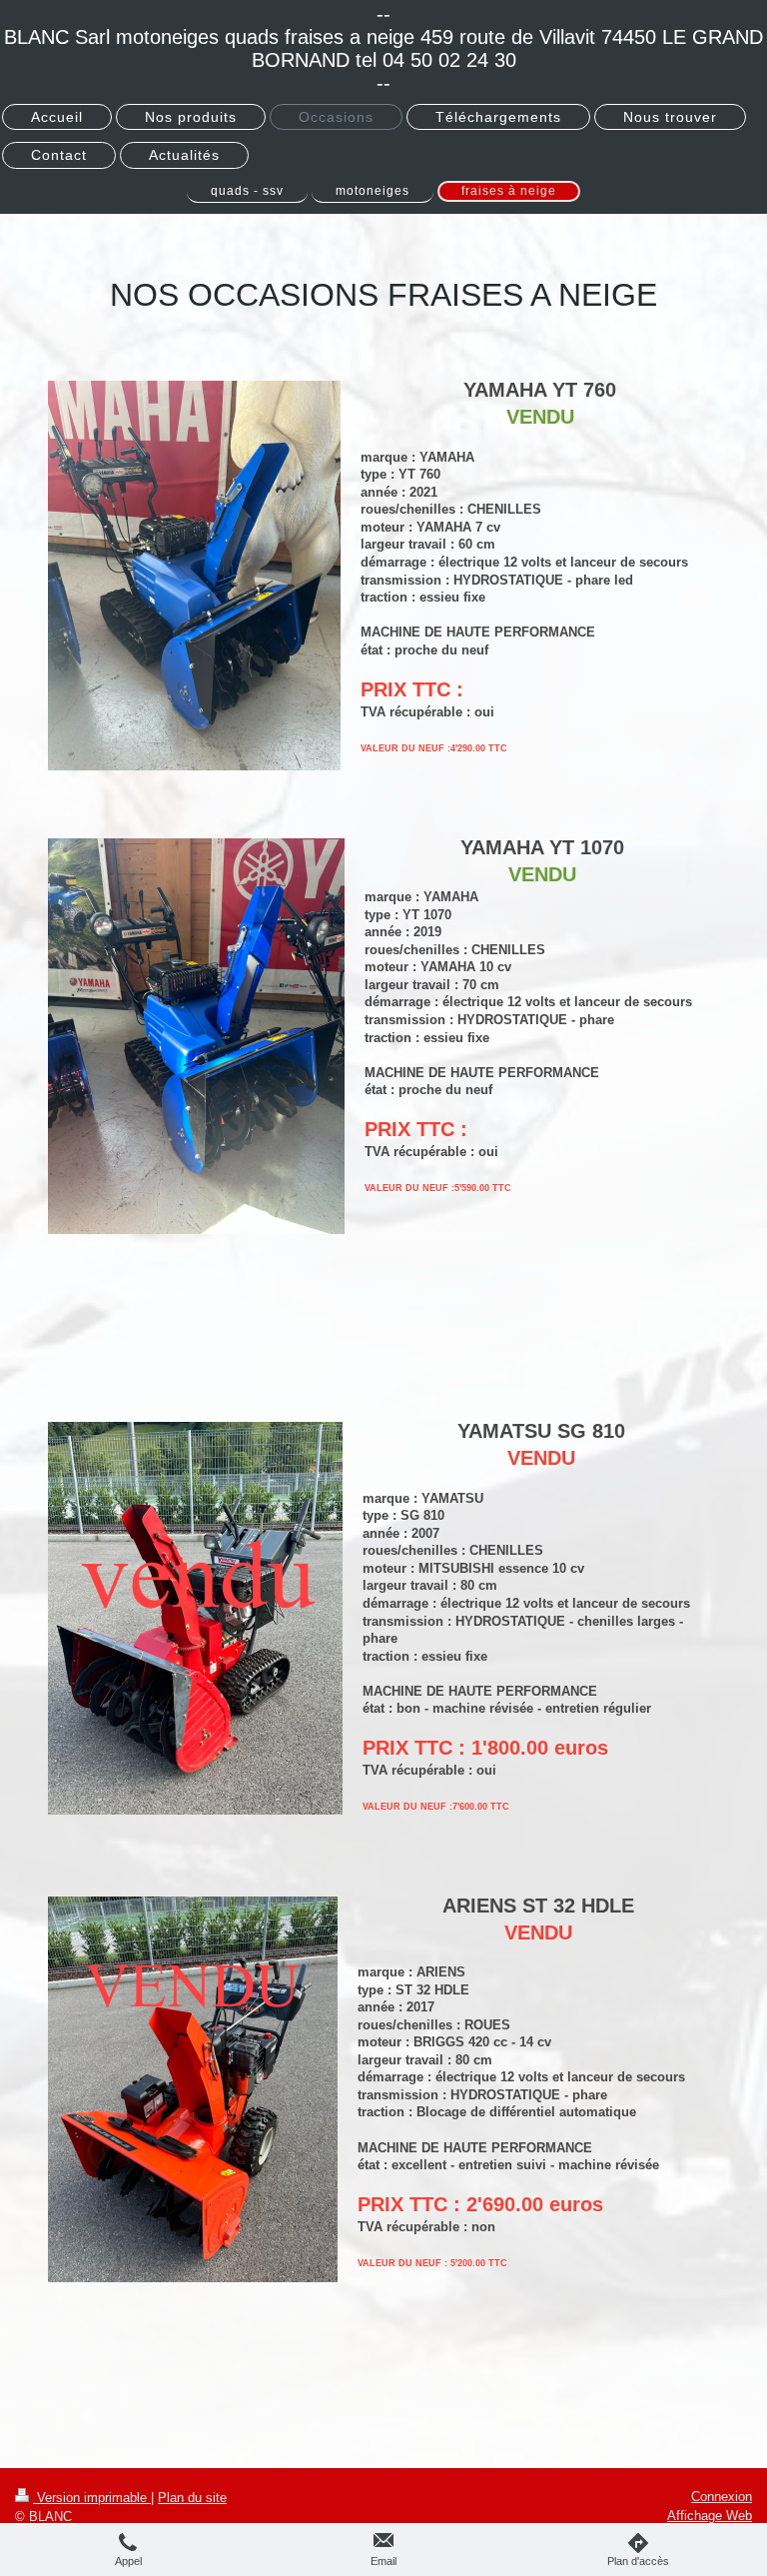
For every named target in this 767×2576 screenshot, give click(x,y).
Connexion (722, 2497)
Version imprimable (92, 2498)
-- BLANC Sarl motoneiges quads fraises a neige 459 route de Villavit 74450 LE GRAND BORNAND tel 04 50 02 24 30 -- (383, 48)
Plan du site (192, 2498)
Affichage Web (710, 2516)
